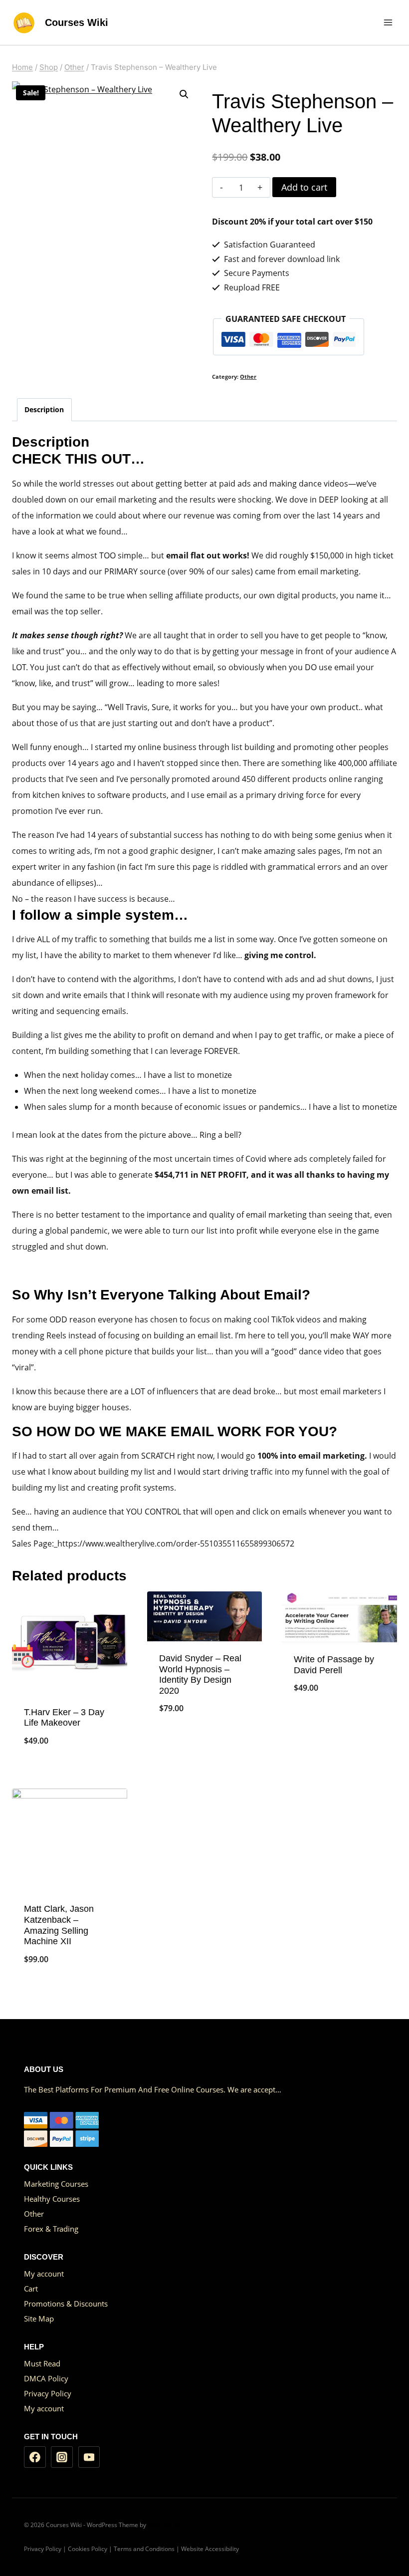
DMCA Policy (46, 2378)
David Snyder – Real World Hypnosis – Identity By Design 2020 (200, 1674)
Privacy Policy (48, 2393)
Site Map (39, 2318)
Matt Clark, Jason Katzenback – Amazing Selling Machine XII (59, 1925)
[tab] (44, 409)
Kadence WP (165, 2525)
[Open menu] (388, 22)
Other (248, 377)
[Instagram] (62, 2457)
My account (44, 2274)
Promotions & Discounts (66, 2304)
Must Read (42, 2363)
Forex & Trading (51, 2229)
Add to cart (304, 187)
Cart (31, 2289)
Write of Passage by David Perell (334, 1665)
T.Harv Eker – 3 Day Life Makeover (64, 1718)
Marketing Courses (56, 2184)
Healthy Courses (52, 2199)
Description (44, 409)
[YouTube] (89, 2457)
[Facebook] (35, 2457)
